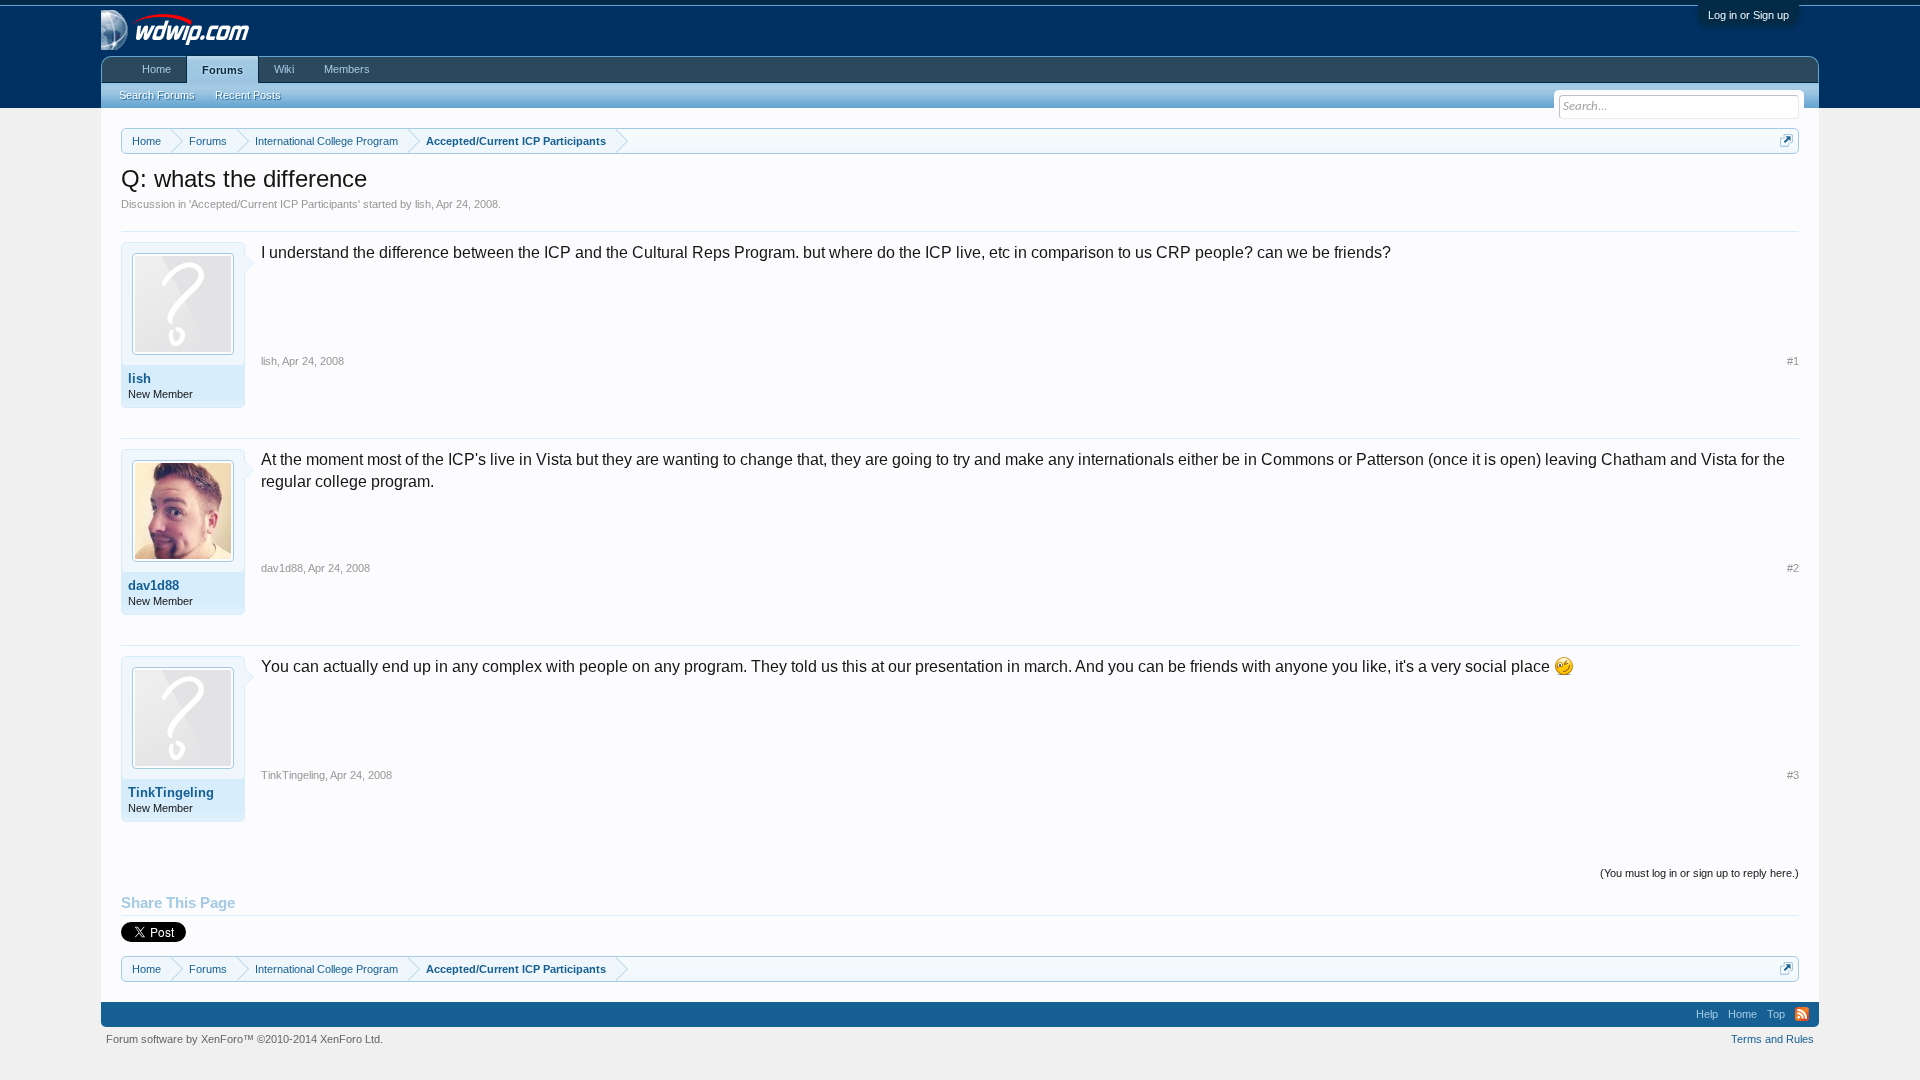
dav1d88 (153, 585)
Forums (222, 70)
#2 (1793, 568)
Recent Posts (248, 95)
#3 (1793, 775)
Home (156, 69)
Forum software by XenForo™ (244, 1039)
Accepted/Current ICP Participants (274, 204)
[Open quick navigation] (1786, 140)
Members (347, 69)
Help (1707, 1014)
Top (1776, 1014)
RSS (1802, 1014)
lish (423, 204)
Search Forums (157, 95)
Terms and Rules (1772, 1039)
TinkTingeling (171, 792)
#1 (1793, 361)
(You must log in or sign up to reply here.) (1699, 873)
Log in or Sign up (1748, 15)
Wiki (284, 69)
